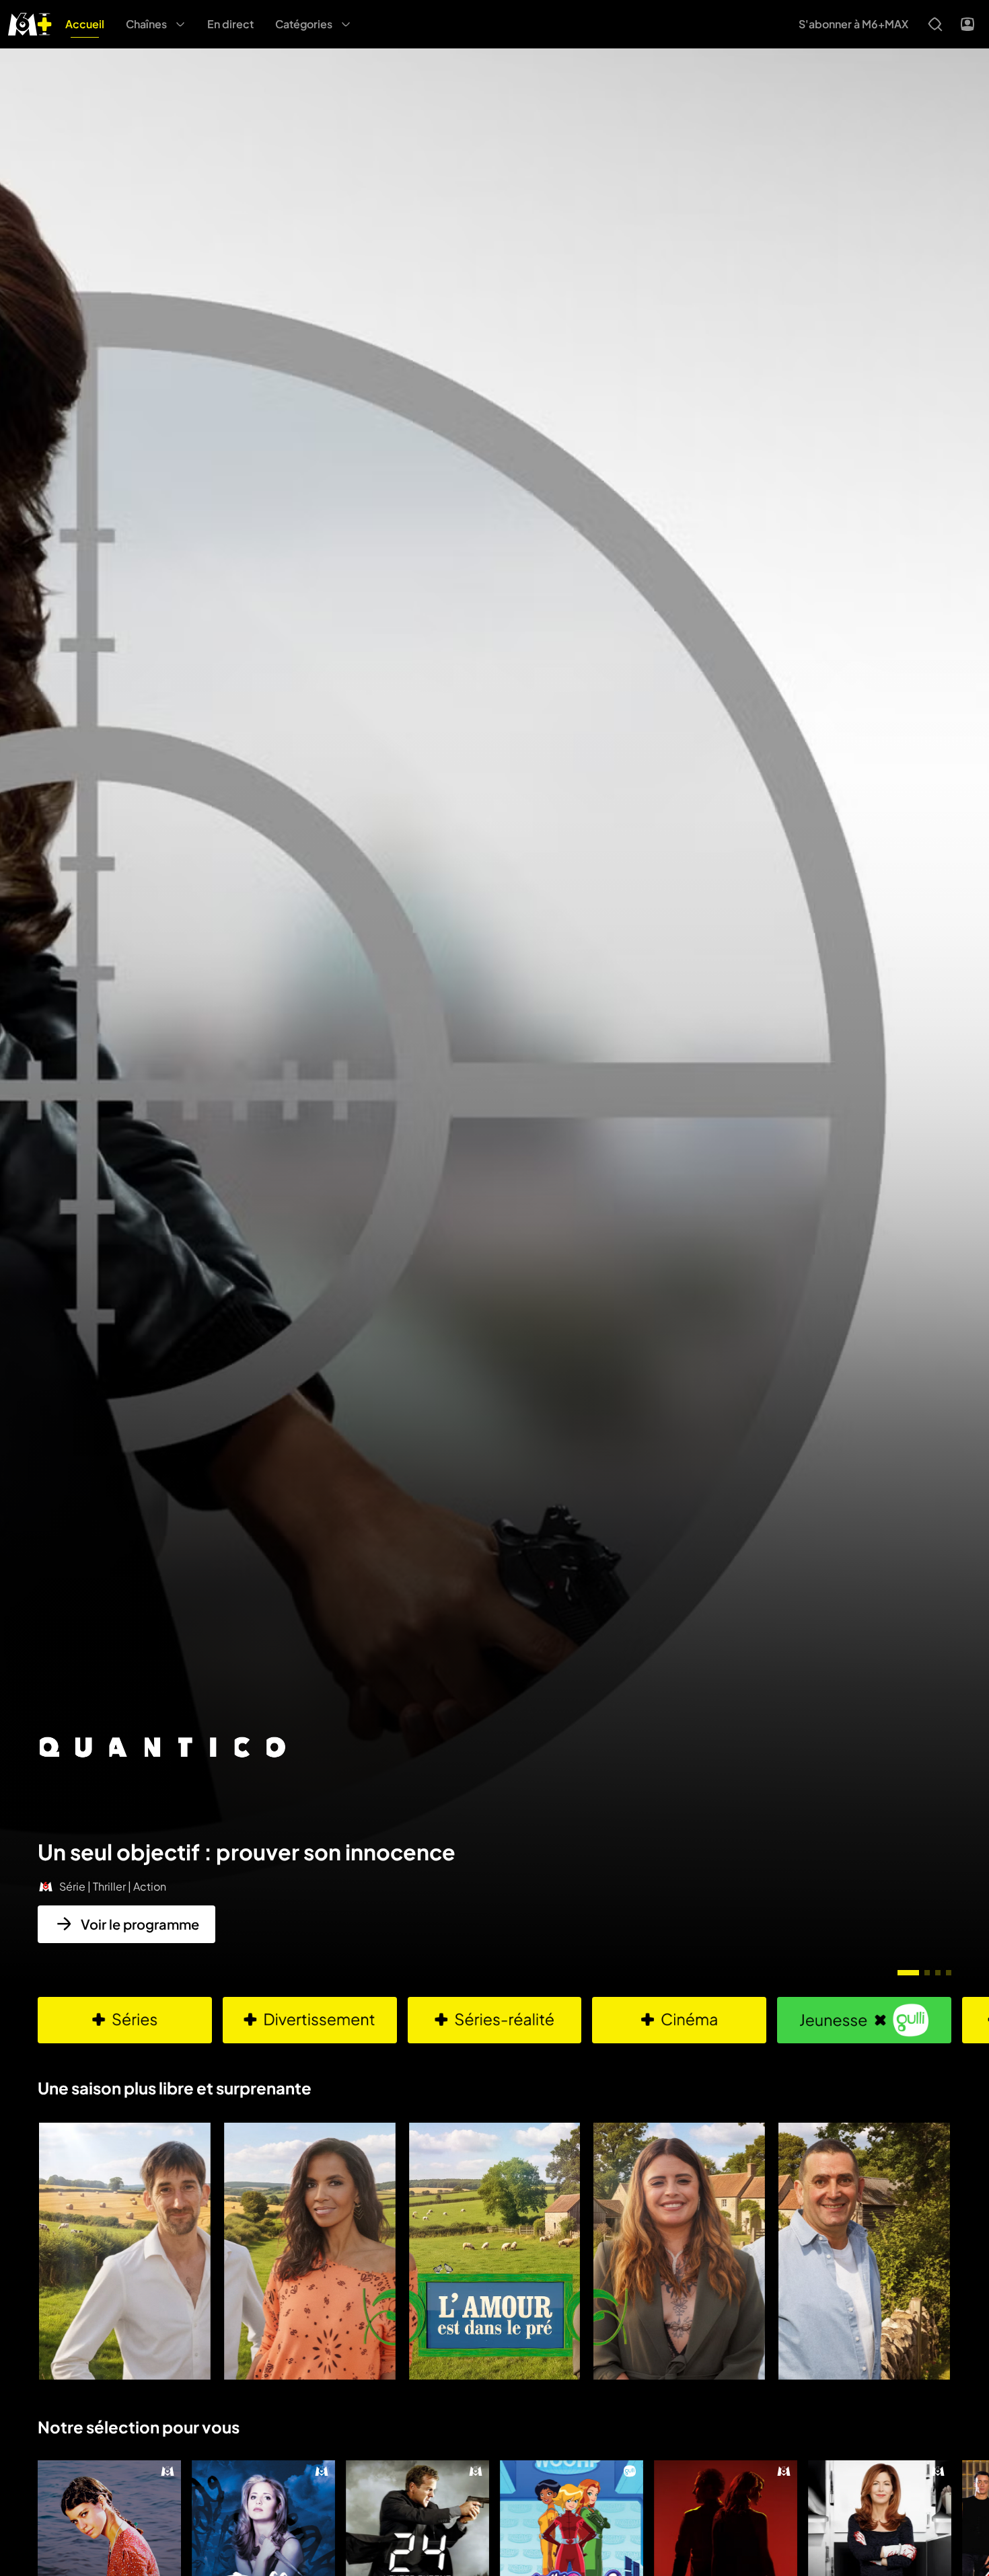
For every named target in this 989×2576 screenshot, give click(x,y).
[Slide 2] (927, 1973)
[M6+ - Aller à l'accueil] (30, 23)
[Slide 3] (938, 1973)
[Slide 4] (949, 1973)
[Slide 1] (908, 1973)
